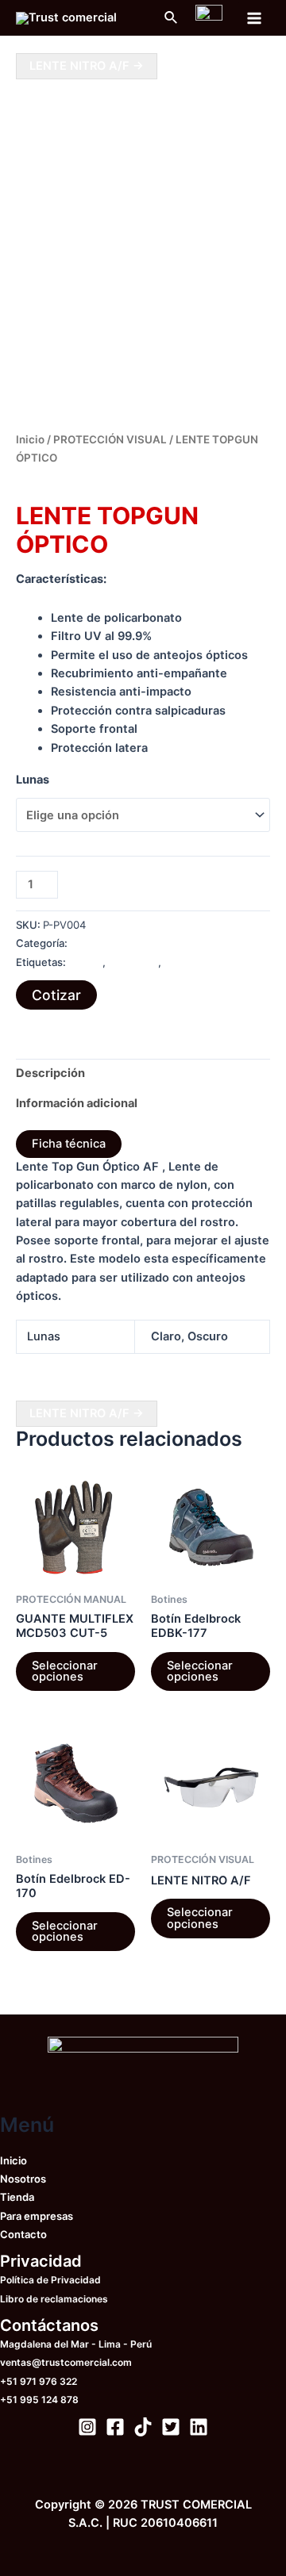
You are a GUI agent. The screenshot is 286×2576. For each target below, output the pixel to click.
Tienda (17, 2197)
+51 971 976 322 (39, 2381)
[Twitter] (171, 2427)
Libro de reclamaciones (54, 2299)
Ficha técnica (69, 1144)
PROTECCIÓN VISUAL (110, 439)
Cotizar (56, 995)
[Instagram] (87, 2427)
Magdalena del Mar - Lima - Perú (76, 2344)
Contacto (23, 2234)
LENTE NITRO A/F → (87, 66)
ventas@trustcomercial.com (66, 2362)
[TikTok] (143, 2427)
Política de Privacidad (50, 2280)
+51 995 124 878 (39, 2400)
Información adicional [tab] (77, 1103)
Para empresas (37, 2216)
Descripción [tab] (50, 1073)
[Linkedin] (199, 2427)
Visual (178, 962)
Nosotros (23, 2179)
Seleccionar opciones (65, 1671)
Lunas (33, 780)
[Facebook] (115, 2427)
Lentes (85, 962)
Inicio (30, 439)
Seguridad (133, 962)
